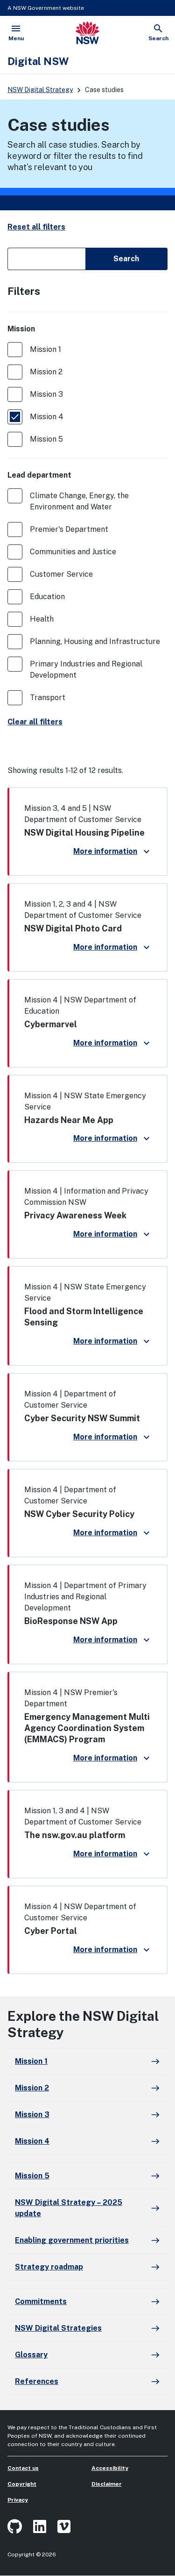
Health (42, 619)
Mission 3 (46, 394)
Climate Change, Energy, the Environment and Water (79, 501)
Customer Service (61, 574)
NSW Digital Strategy (40, 90)
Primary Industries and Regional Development (86, 669)
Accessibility (110, 2468)
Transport (48, 698)
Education (47, 597)
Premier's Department (69, 529)
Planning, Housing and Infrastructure (95, 641)
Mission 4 (47, 417)
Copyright (22, 2484)
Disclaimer (107, 2484)
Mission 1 (45, 349)
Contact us (23, 2468)
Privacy (18, 2500)
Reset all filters (36, 227)
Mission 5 (46, 439)
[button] (87, 832)
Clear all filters (35, 722)
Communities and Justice (73, 552)
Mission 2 (46, 372)
